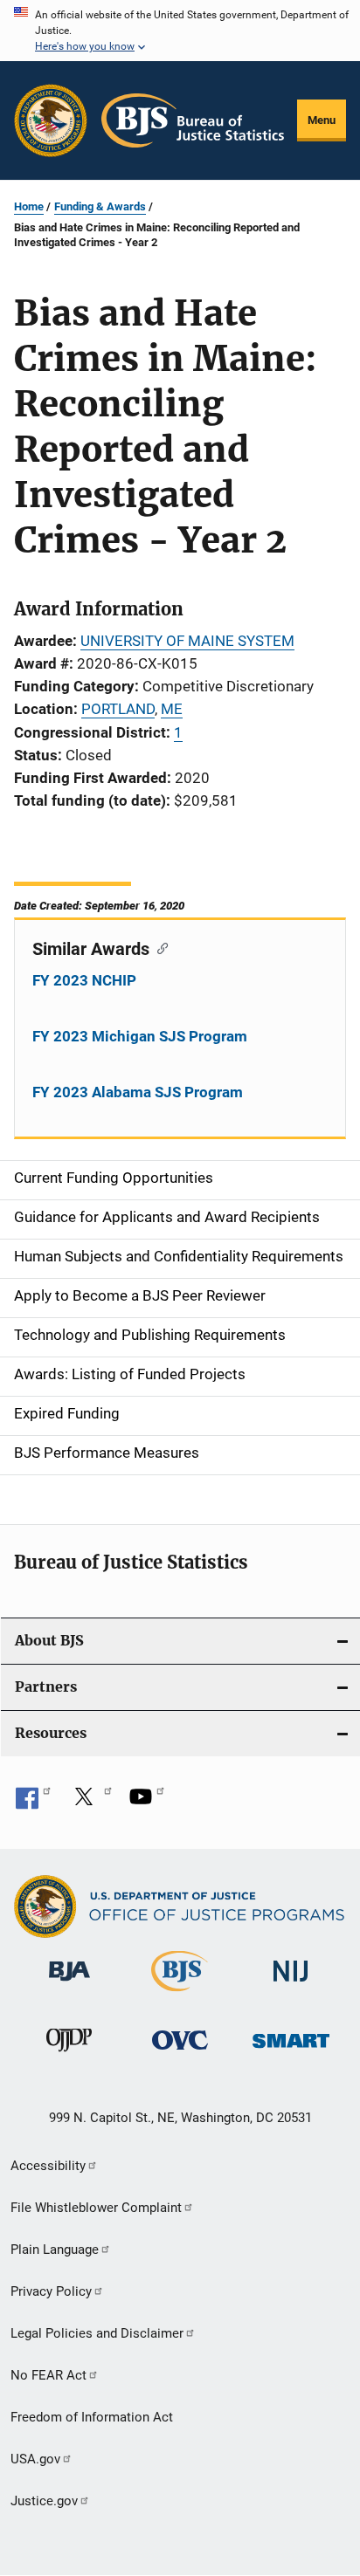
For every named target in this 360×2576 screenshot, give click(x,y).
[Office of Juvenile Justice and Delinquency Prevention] (69, 2055)
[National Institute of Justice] (291, 1985)
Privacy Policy (51, 2291)
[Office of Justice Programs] (51, 120)
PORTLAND (118, 709)
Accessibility (48, 2166)
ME (172, 709)
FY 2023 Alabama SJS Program (138, 1092)
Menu (322, 120)
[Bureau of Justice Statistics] (180, 1995)
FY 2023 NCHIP (84, 980)
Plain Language (55, 2250)
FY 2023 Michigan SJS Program (140, 1036)
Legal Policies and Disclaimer (97, 2333)
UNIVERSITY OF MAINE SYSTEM (187, 641)
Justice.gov (44, 2501)
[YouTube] (147, 1803)
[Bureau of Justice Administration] (69, 1984)
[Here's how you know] (180, 31)
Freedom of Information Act (92, 2417)
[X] (90, 1803)
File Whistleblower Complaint (96, 2208)
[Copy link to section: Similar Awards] (159, 947)
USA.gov (35, 2459)
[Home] (193, 120)
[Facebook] (33, 1803)
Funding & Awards (100, 206)
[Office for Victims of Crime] (180, 2053)
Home (29, 206)
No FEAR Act (48, 2375)
